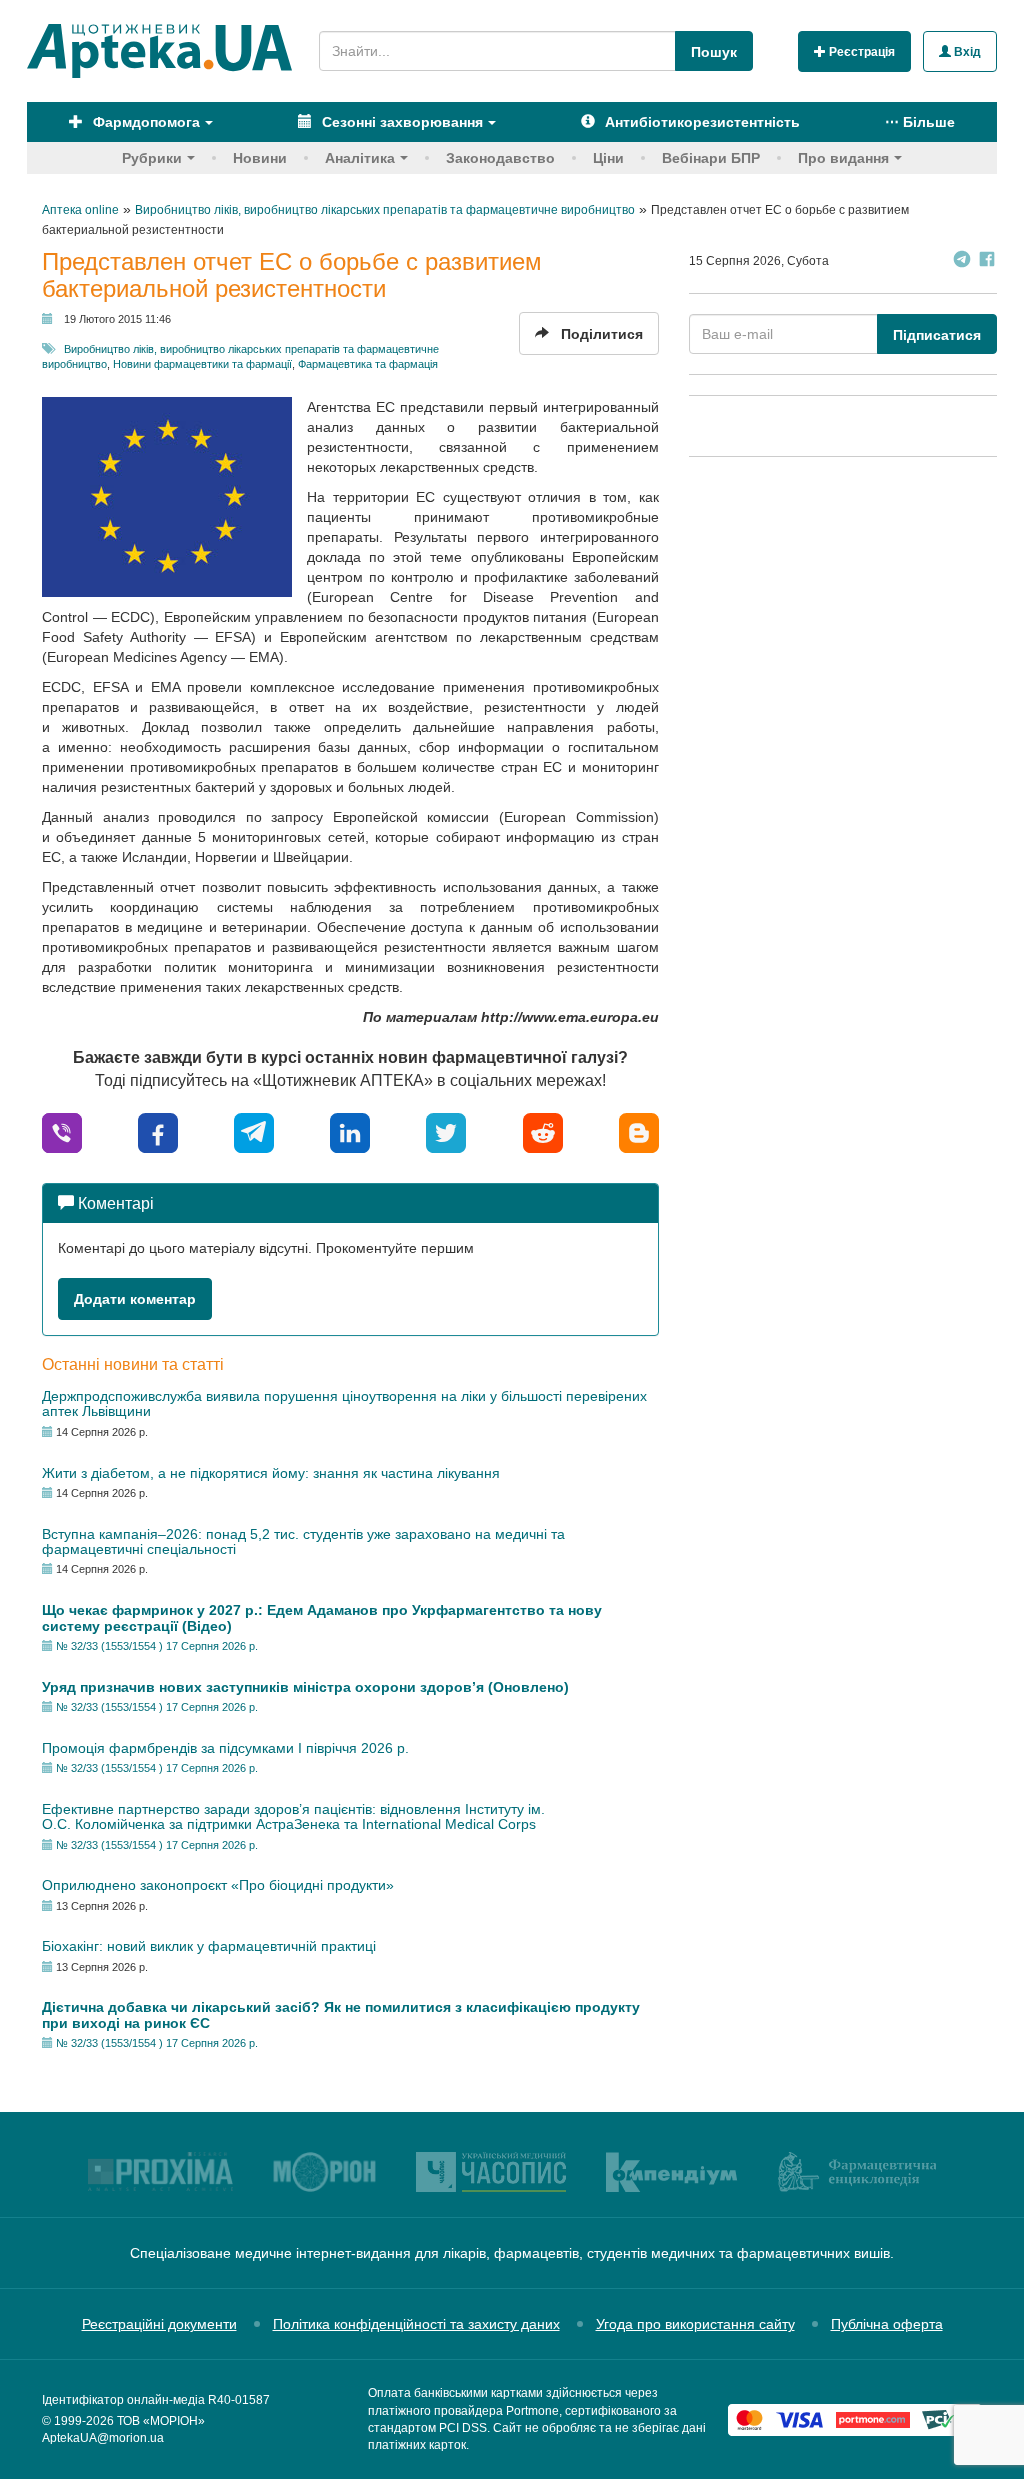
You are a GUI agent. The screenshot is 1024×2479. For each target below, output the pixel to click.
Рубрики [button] (152, 158)
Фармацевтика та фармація (368, 364)
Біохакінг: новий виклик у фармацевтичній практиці (209, 1946)
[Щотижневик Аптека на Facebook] (987, 261)
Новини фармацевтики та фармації (202, 364)
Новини (260, 158)
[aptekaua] (639, 1131)
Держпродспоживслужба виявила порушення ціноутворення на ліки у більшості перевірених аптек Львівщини (344, 1403)
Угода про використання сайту (695, 2324)
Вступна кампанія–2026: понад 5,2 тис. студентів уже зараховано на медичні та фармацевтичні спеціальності (303, 1541)
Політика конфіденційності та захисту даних (416, 2324)
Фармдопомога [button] (144, 122)
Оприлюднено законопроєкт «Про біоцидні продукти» (218, 1885)
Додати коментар (135, 1299)
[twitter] (446, 1131)
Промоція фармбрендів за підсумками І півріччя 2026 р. (225, 1748)
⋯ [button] (920, 122)
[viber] (62, 1131)
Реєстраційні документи (159, 2324)
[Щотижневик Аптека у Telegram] (962, 261)
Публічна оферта (887, 2324)
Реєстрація (860, 52)
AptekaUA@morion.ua (103, 2438)
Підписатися (937, 335)
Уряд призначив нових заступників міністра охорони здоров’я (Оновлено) (305, 1687)
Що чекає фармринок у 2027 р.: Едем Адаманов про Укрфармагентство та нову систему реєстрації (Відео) (322, 1617)
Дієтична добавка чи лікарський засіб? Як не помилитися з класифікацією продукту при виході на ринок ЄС (341, 2014)
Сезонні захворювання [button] (400, 122)
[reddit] (543, 1131)
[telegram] (254, 1131)
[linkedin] (350, 1131)
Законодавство (500, 158)
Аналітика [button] (360, 158)
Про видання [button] (843, 158)
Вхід (966, 52)
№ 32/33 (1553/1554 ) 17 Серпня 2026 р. (157, 1646)
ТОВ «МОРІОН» (161, 2421)
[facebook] (158, 1131)
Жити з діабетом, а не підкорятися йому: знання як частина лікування (271, 1473)
